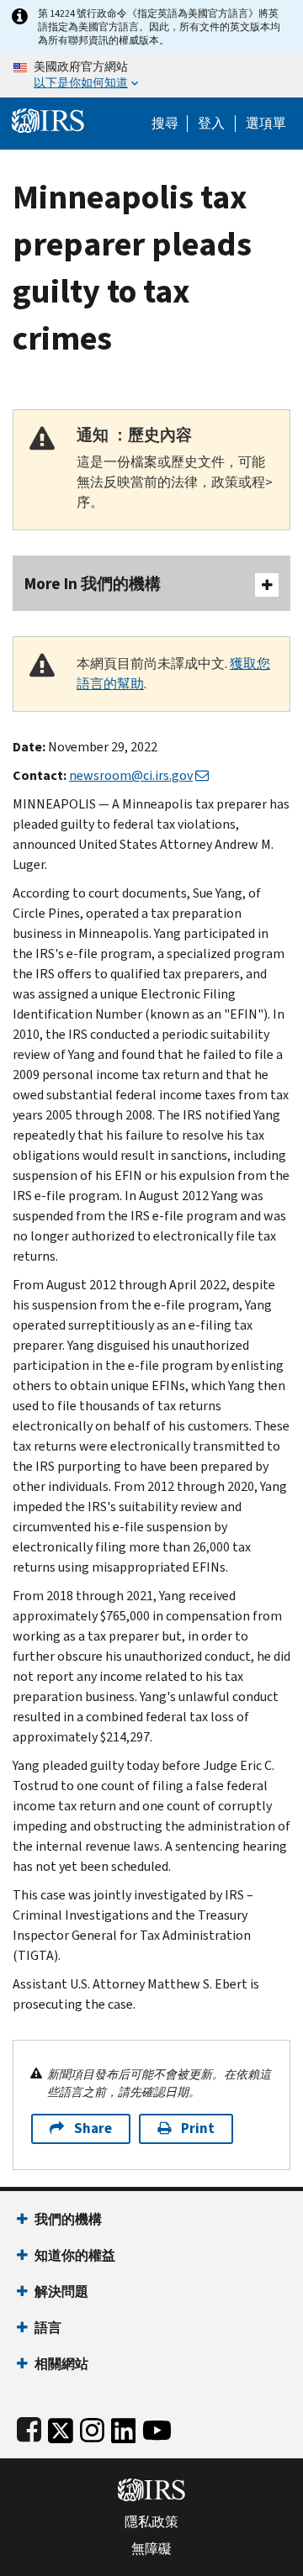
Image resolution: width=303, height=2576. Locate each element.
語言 (48, 2328)
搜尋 (165, 124)
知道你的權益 (75, 2255)
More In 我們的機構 (93, 584)
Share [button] (93, 2128)
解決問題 (61, 2292)
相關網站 (61, 2364)
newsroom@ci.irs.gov (131, 775)
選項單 (266, 124)
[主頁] (48, 119)
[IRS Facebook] (29, 2427)
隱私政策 (151, 2522)
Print (198, 2128)
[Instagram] (92, 2427)
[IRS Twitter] (61, 2427)
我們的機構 (68, 2219)
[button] (211, 124)
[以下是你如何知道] (151, 76)
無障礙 (151, 2549)
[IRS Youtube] (157, 2427)
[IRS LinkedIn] (124, 2427)
